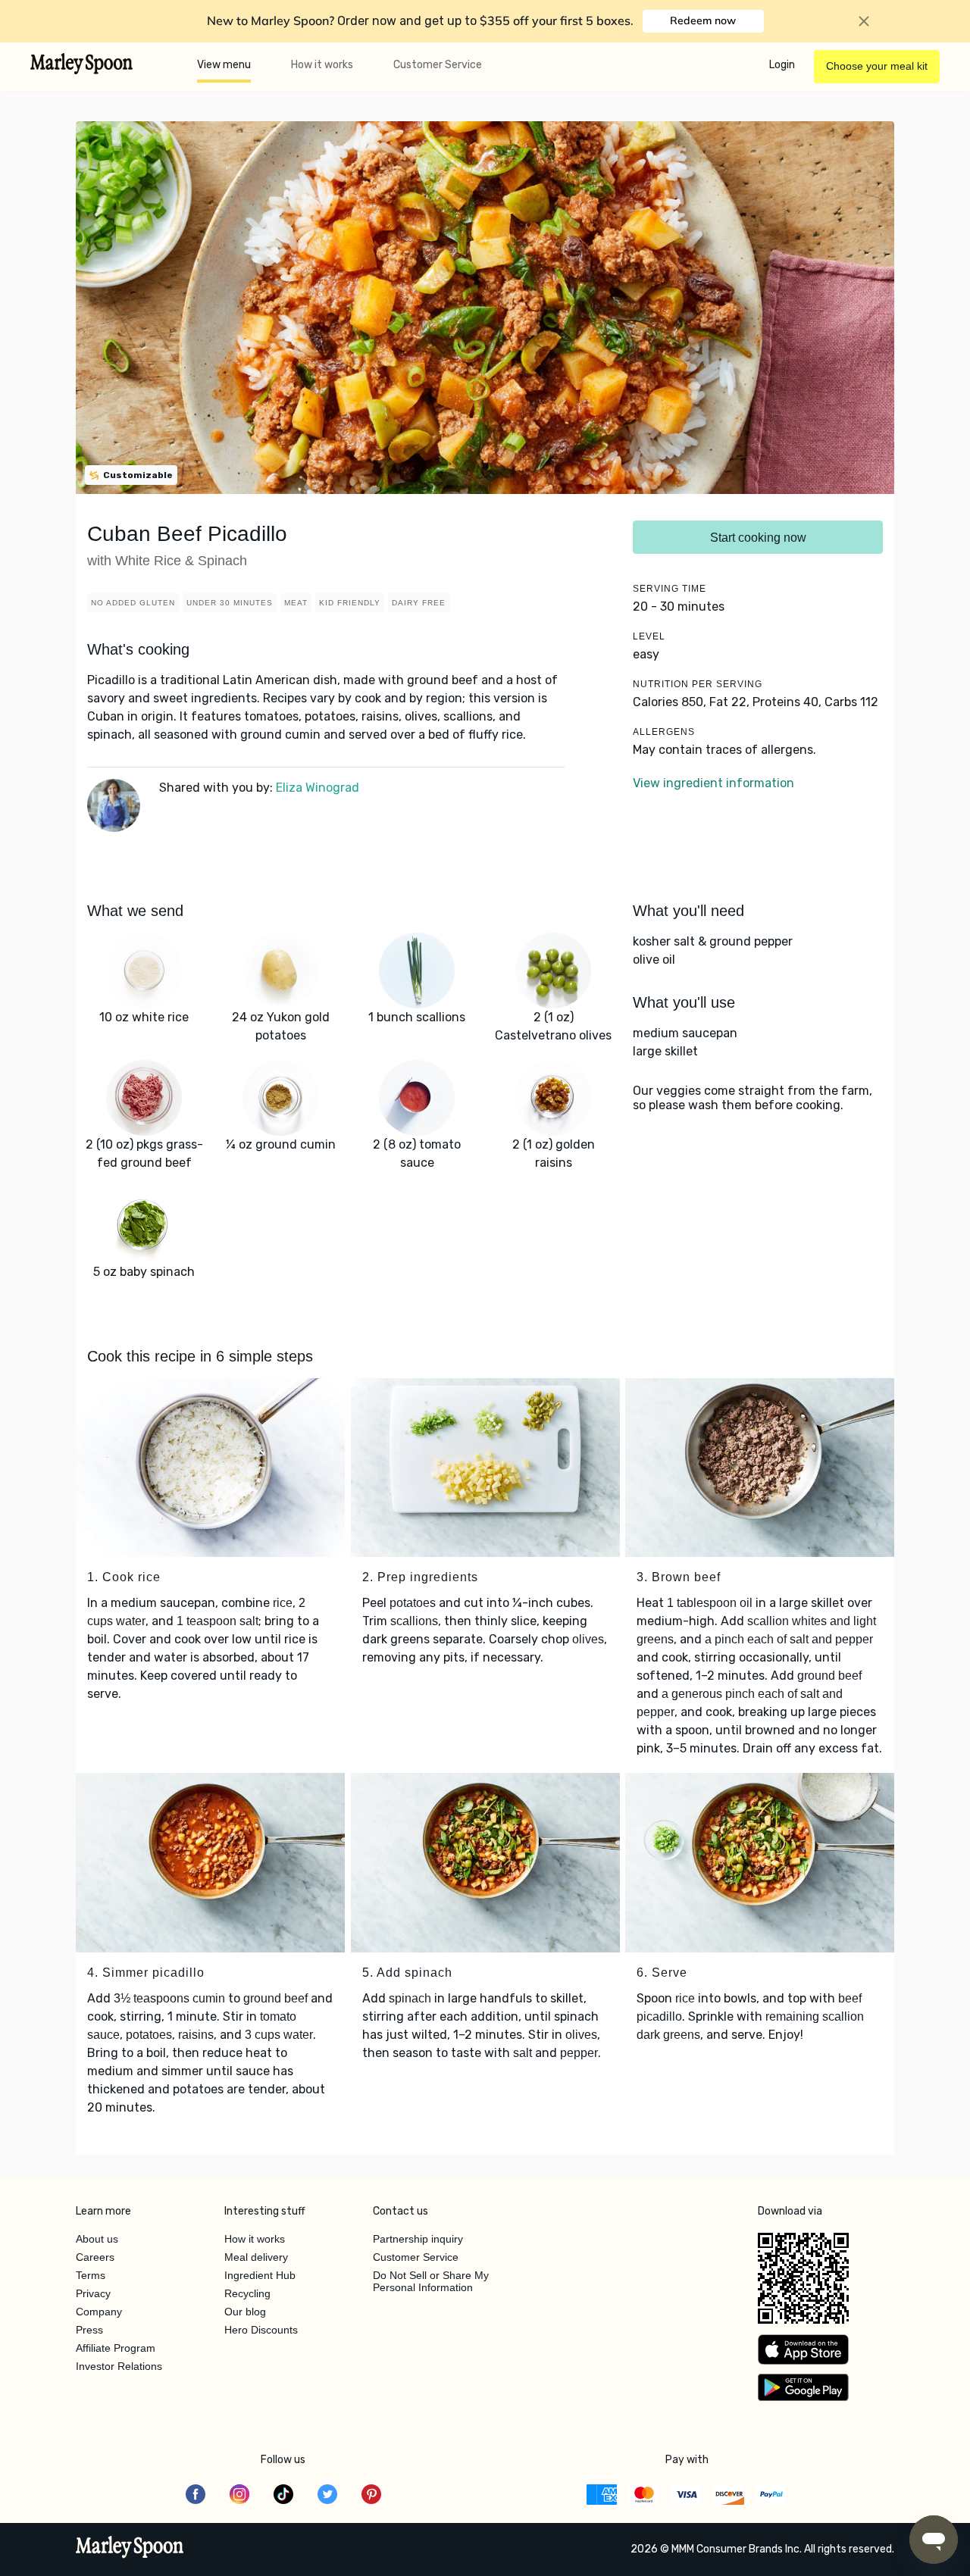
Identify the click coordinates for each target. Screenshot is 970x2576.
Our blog (245, 2312)
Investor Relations (119, 2366)
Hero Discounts (261, 2330)
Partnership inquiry (418, 2239)
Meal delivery (256, 2257)
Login (782, 65)
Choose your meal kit (877, 66)
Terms (91, 2275)
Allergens (664, 732)
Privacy (93, 2293)
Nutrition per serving (698, 684)
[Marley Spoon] (130, 2549)
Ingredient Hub (260, 2275)
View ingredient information (713, 783)
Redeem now (703, 20)
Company (99, 2312)
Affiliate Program (116, 2348)
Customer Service (438, 65)
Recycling (247, 2293)
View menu (224, 65)
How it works (322, 65)
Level (649, 636)
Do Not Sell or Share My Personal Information (431, 2281)
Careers (95, 2257)
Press (89, 2330)
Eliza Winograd (318, 788)
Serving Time (670, 589)
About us (97, 2239)
